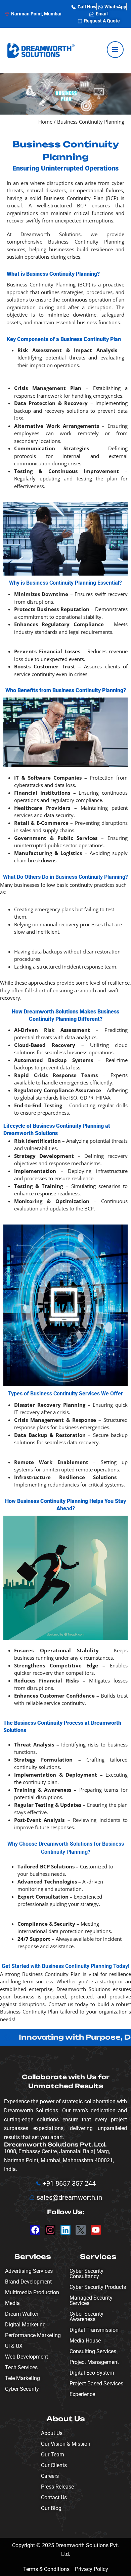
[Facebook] (35, 2230)
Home (45, 122)
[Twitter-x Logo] (81, 2230)
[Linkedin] (65, 2230)
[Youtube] (96, 2230)
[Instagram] (50, 2230)
